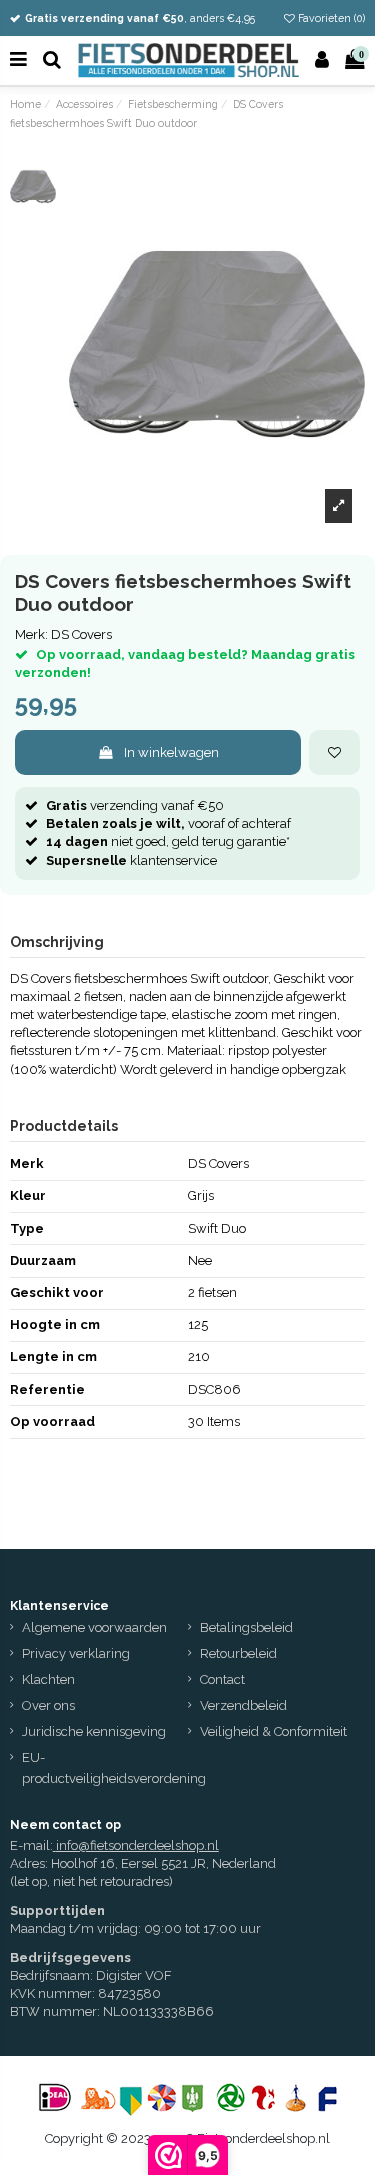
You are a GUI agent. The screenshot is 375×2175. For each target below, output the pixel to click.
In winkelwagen (171, 752)
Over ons (48, 1705)
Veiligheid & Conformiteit (273, 1731)
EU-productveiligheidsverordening (114, 1768)
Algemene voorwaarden (94, 1627)
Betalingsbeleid (246, 1627)
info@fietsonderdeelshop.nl (137, 1845)
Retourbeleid (238, 1653)
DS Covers (81, 634)
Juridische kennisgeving (94, 1731)
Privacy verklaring (76, 1653)
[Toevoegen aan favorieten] (334, 753)
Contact (222, 1679)
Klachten (48, 1679)
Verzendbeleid (243, 1705)
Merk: (31, 634)
